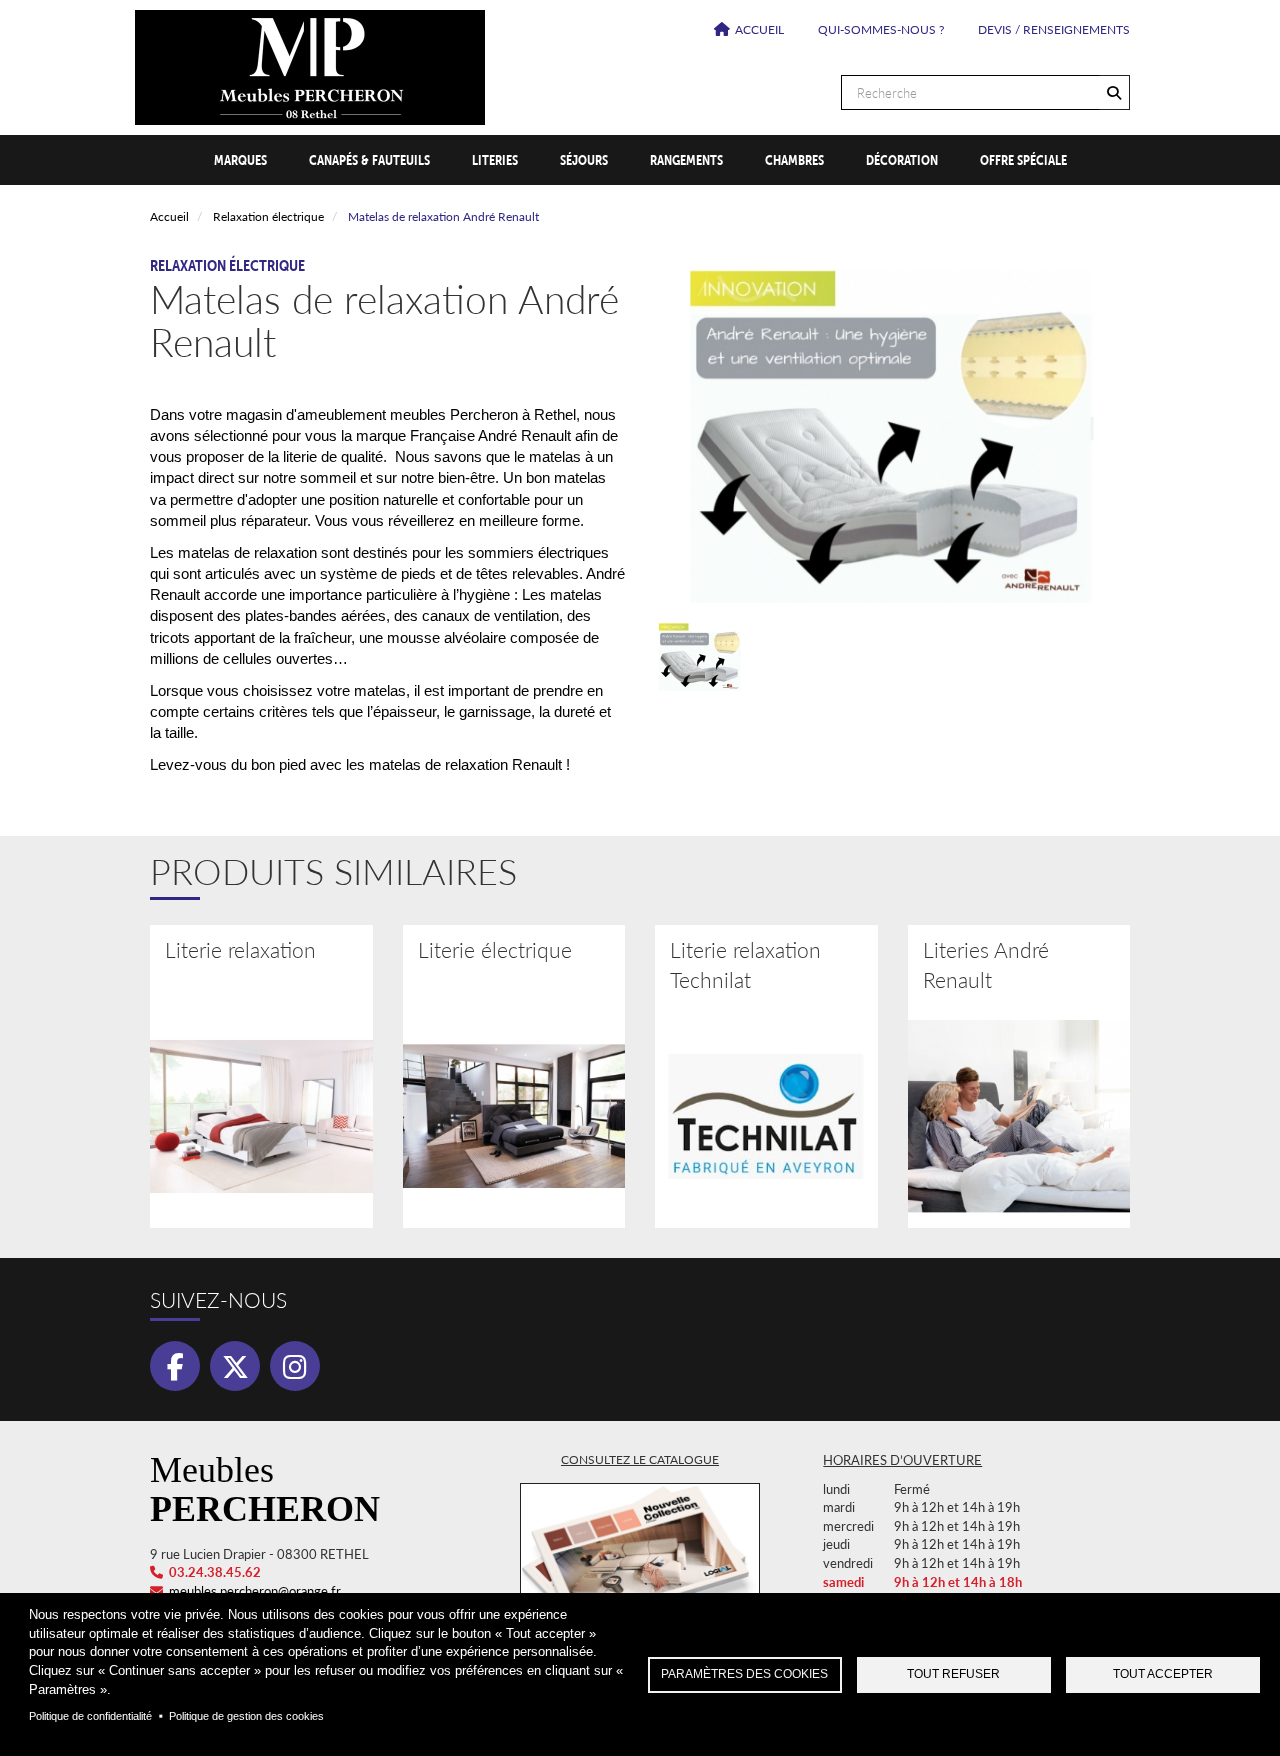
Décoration (902, 160)
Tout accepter (1163, 1674)
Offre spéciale (1023, 160)
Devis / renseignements (1054, 29)
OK (1114, 92)
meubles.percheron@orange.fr (255, 1590)
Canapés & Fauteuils (369, 160)
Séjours (584, 160)
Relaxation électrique (268, 216)
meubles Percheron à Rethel (483, 415)
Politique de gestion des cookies (246, 1716)
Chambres (794, 160)
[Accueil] (640, 67)
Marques (240, 160)
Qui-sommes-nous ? (881, 29)
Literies (495, 160)
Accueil (759, 29)
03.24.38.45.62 (215, 1571)
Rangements (686, 160)
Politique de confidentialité (90, 1716)
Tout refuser (953, 1674)
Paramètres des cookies (744, 1674)
